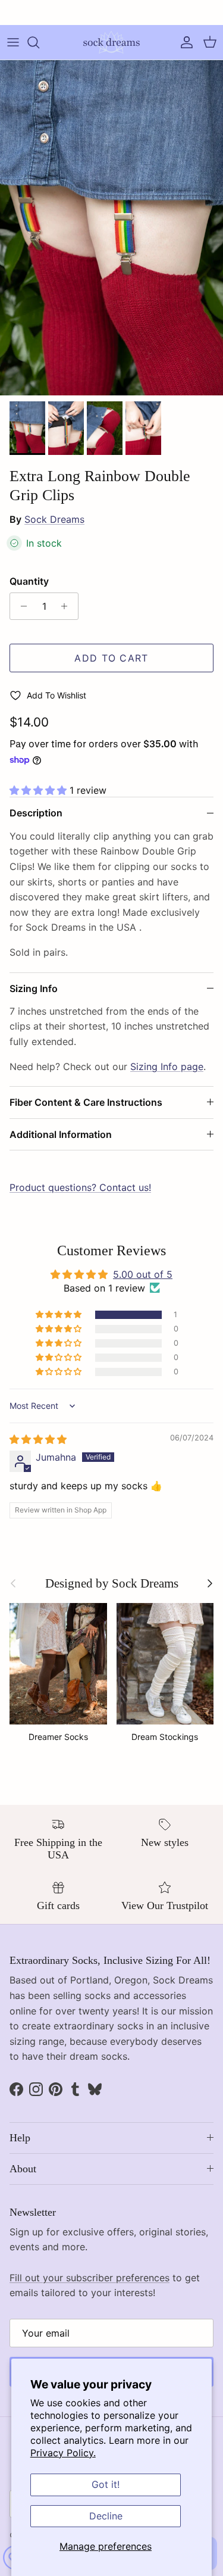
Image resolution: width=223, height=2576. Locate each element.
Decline (106, 2516)
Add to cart (111, 658)
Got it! (106, 2484)
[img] (38, 1439)
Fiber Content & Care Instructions (86, 1102)
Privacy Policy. (63, 2453)
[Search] (39, 42)
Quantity (29, 581)
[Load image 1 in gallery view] (111, 228)
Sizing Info (34, 988)
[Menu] (13, 42)
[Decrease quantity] (21, 606)
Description (36, 813)
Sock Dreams (54, 519)
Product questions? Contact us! (80, 1187)
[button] (40, 790)
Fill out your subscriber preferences (89, 2278)
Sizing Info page (167, 1066)
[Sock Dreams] (111, 42)
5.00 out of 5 (143, 1274)
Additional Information (61, 1134)
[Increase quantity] (67, 606)
